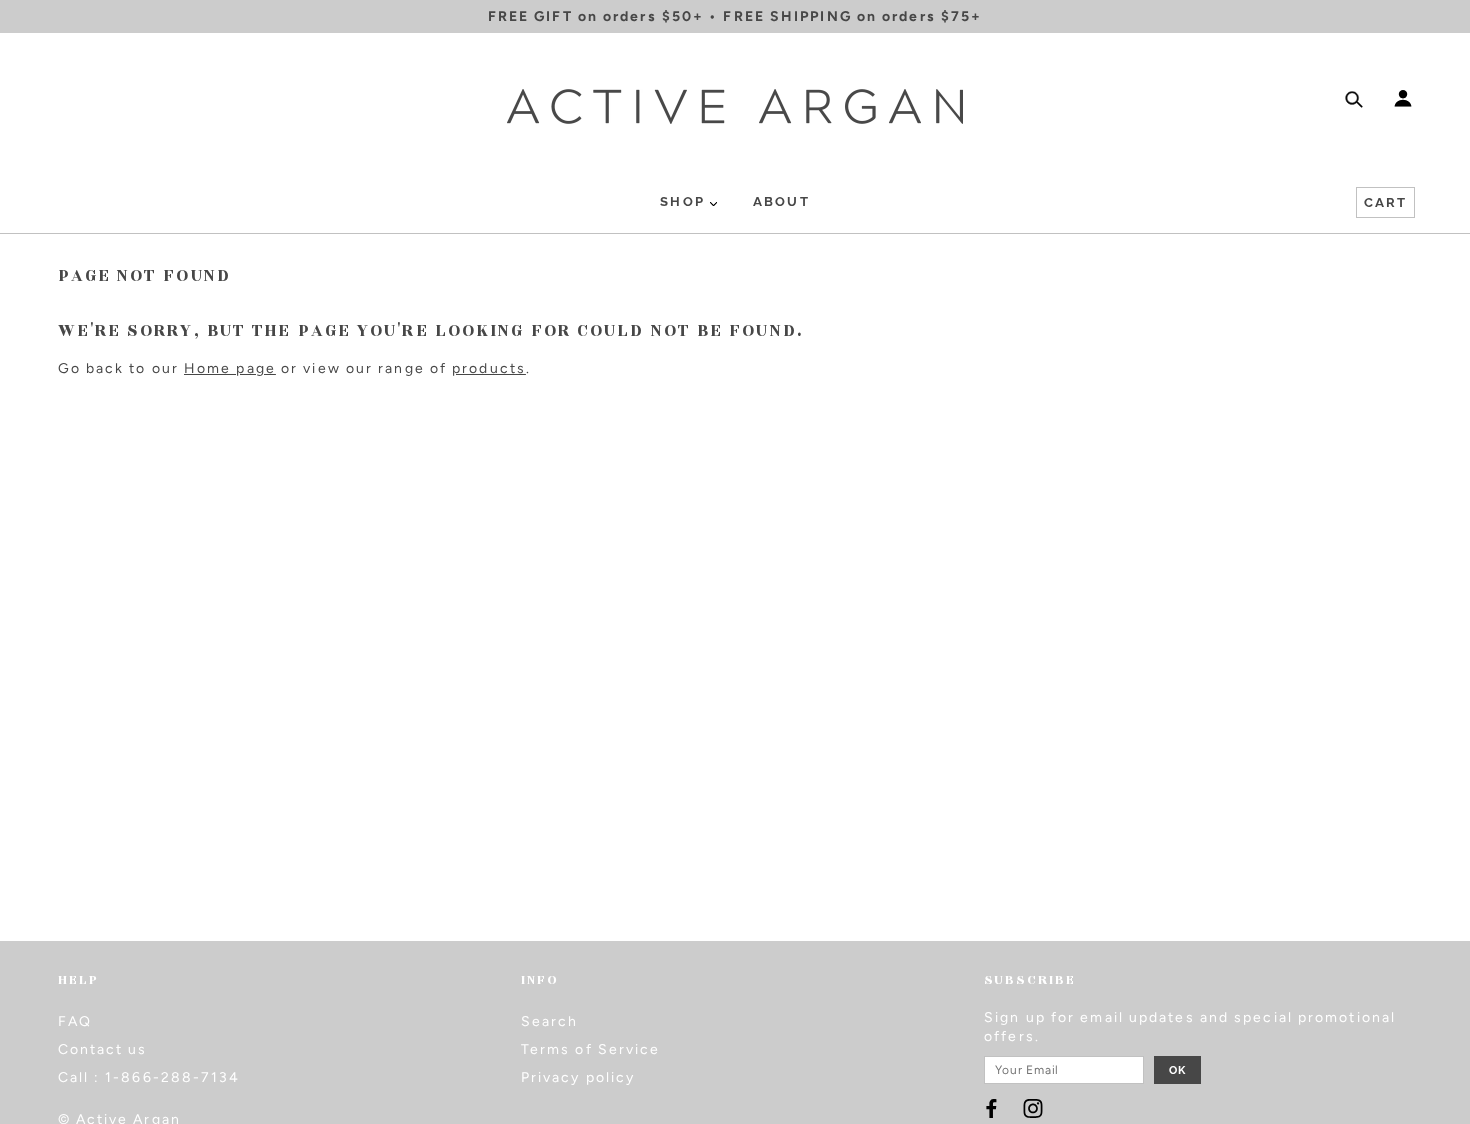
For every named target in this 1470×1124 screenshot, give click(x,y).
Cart (1385, 202)
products (489, 368)
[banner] (735, 105)
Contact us (103, 1049)
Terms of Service (591, 1049)
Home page (230, 368)
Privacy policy (578, 1077)
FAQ (75, 1021)
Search (550, 1021)
